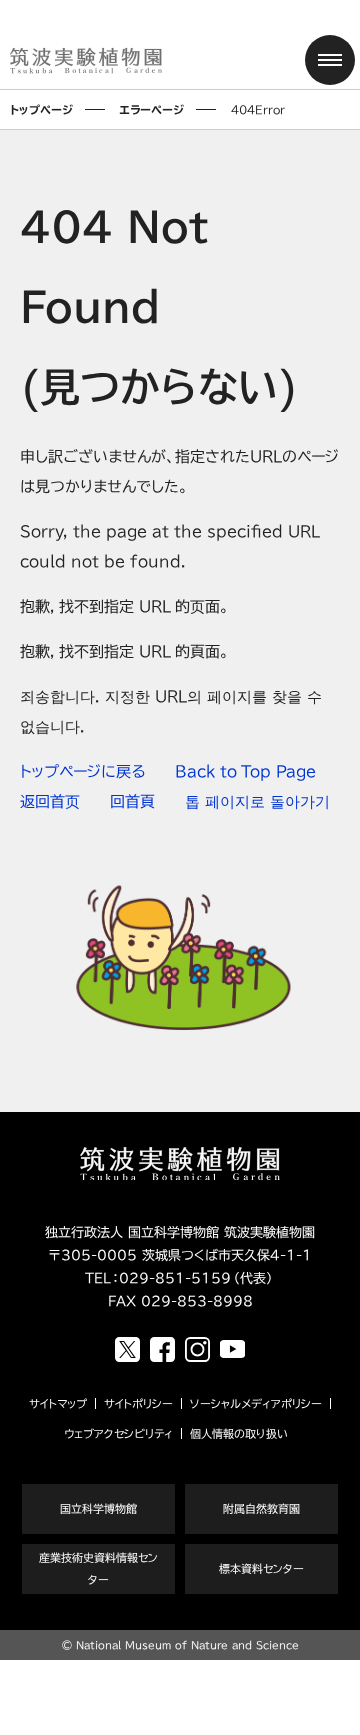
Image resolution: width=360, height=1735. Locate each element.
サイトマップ (58, 1403)
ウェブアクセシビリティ (118, 1433)
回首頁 (132, 801)
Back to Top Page (245, 771)
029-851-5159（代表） (197, 1278)
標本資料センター (261, 1568)
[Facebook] (162, 1349)
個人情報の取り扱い (239, 1433)
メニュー (330, 60)
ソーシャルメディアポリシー (256, 1403)
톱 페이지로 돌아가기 (257, 801)
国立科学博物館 (98, 1508)
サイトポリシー (138, 1403)
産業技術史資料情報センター (98, 1568)
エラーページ (152, 109)
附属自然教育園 (261, 1508)
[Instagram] (197, 1349)
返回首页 (50, 801)
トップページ (41, 109)
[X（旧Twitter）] (127, 1349)
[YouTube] (232, 1349)
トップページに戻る (82, 771)
